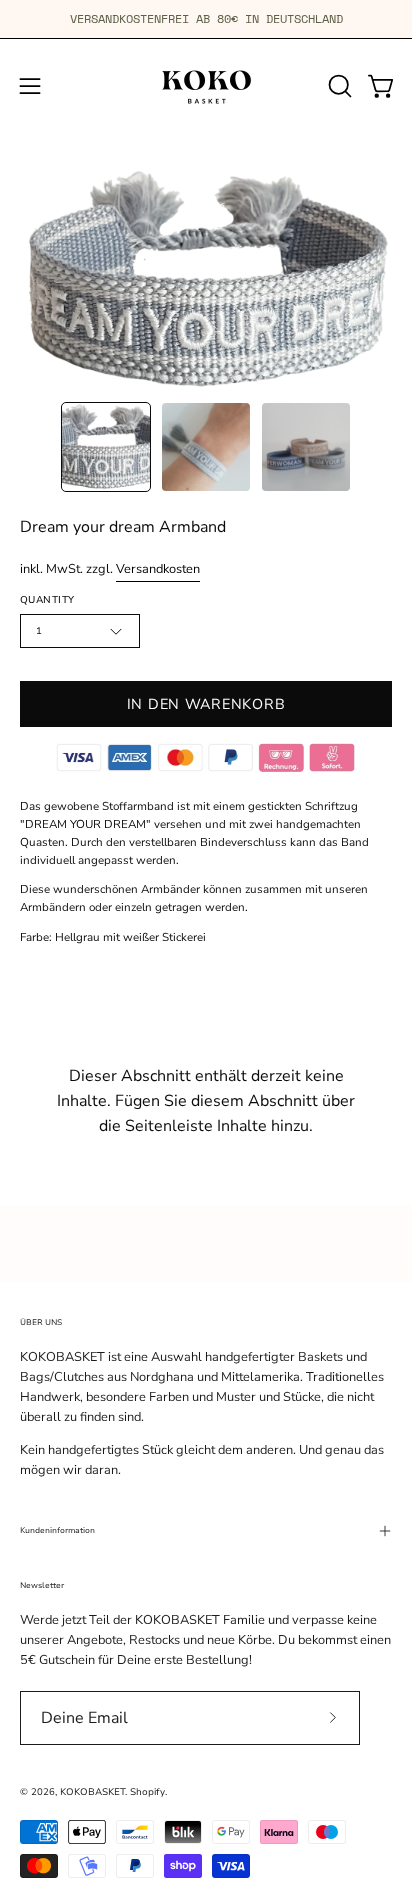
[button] (338, 86)
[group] (206, 19)
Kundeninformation (57, 1530)
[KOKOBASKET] (206, 85)
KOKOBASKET (92, 1791)
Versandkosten (158, 569)
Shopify (147, 1791)
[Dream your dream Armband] (106, 447)
